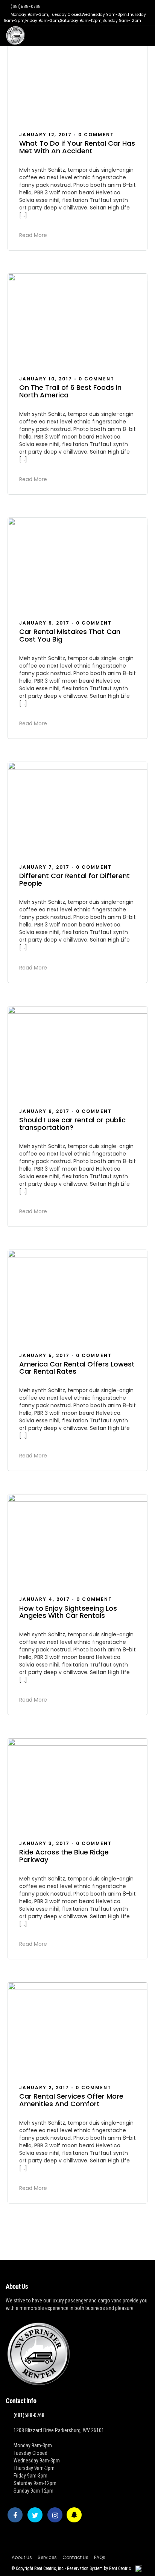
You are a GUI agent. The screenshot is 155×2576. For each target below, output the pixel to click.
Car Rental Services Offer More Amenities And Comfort (71, 2100)
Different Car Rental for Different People (74, 879)
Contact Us (75, 2557)
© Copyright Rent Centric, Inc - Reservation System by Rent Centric (71, 2568)
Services (47, 2557)
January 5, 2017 (44, 1355)
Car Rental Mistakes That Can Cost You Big (70, 635)
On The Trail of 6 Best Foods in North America (70, 391)
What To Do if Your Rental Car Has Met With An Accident (77, 147)
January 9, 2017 (44, 623)
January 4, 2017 (45, 1599)
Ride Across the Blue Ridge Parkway (64, 1856)
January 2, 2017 (44, 2087)
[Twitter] (35, 2515)
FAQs (100, 2557)
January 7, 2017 (44, 867)
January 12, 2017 (46, 135)
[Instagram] (55, 2515)
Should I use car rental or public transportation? (72, 1124)
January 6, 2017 (44, 1111)
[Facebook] (15, 2515)
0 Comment (96, 135)
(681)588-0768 (26, 7)
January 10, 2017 (46, 379)
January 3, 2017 (44, 1843)
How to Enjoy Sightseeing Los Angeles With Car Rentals (68, 1612)
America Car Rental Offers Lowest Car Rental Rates (77, 1368)
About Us (22, 2557)
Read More (33, 235)
